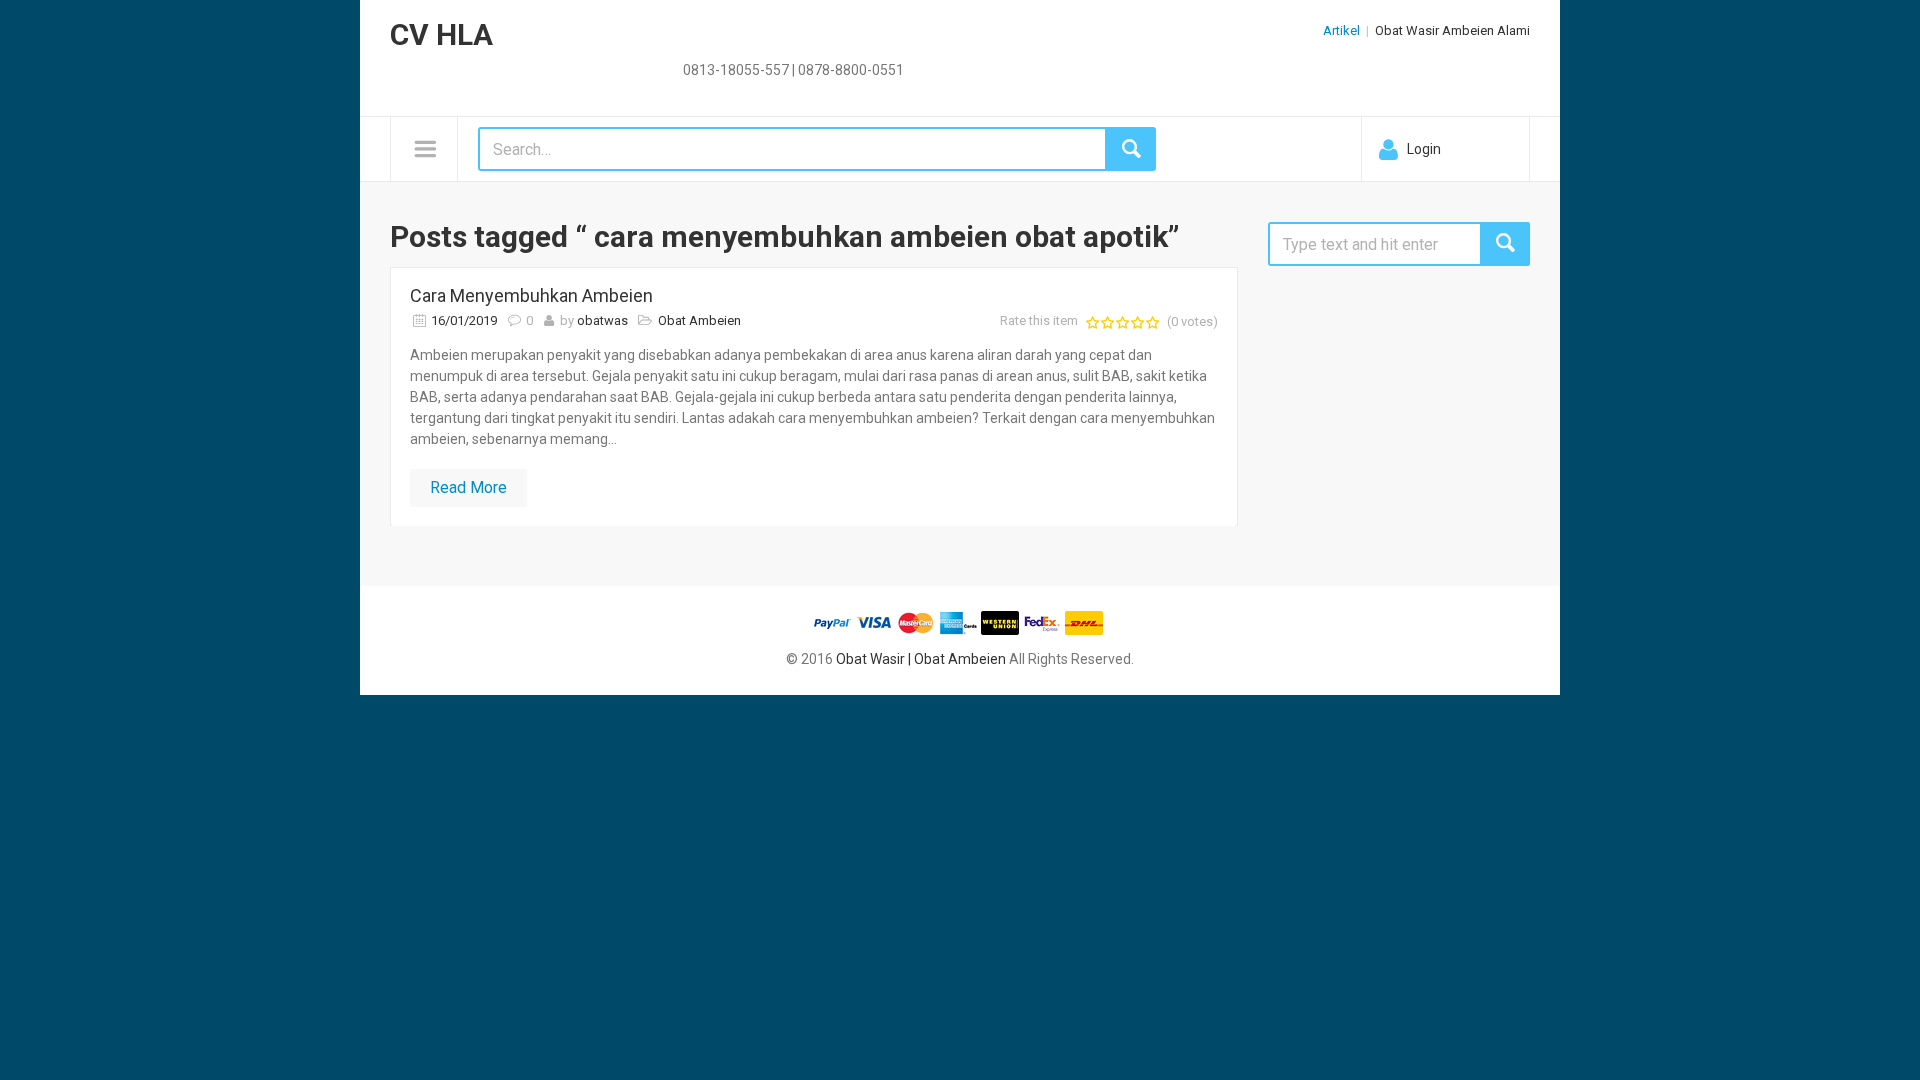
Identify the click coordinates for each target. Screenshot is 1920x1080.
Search (1505, 244)
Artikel (1341, 30)
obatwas (602, 320)
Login (1424, 149)
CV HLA (441, 34)
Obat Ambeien (699, 320)
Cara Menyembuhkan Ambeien (531, 295)
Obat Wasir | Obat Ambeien (921, 659)
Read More (468, 487)
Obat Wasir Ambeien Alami (1452, 30)
